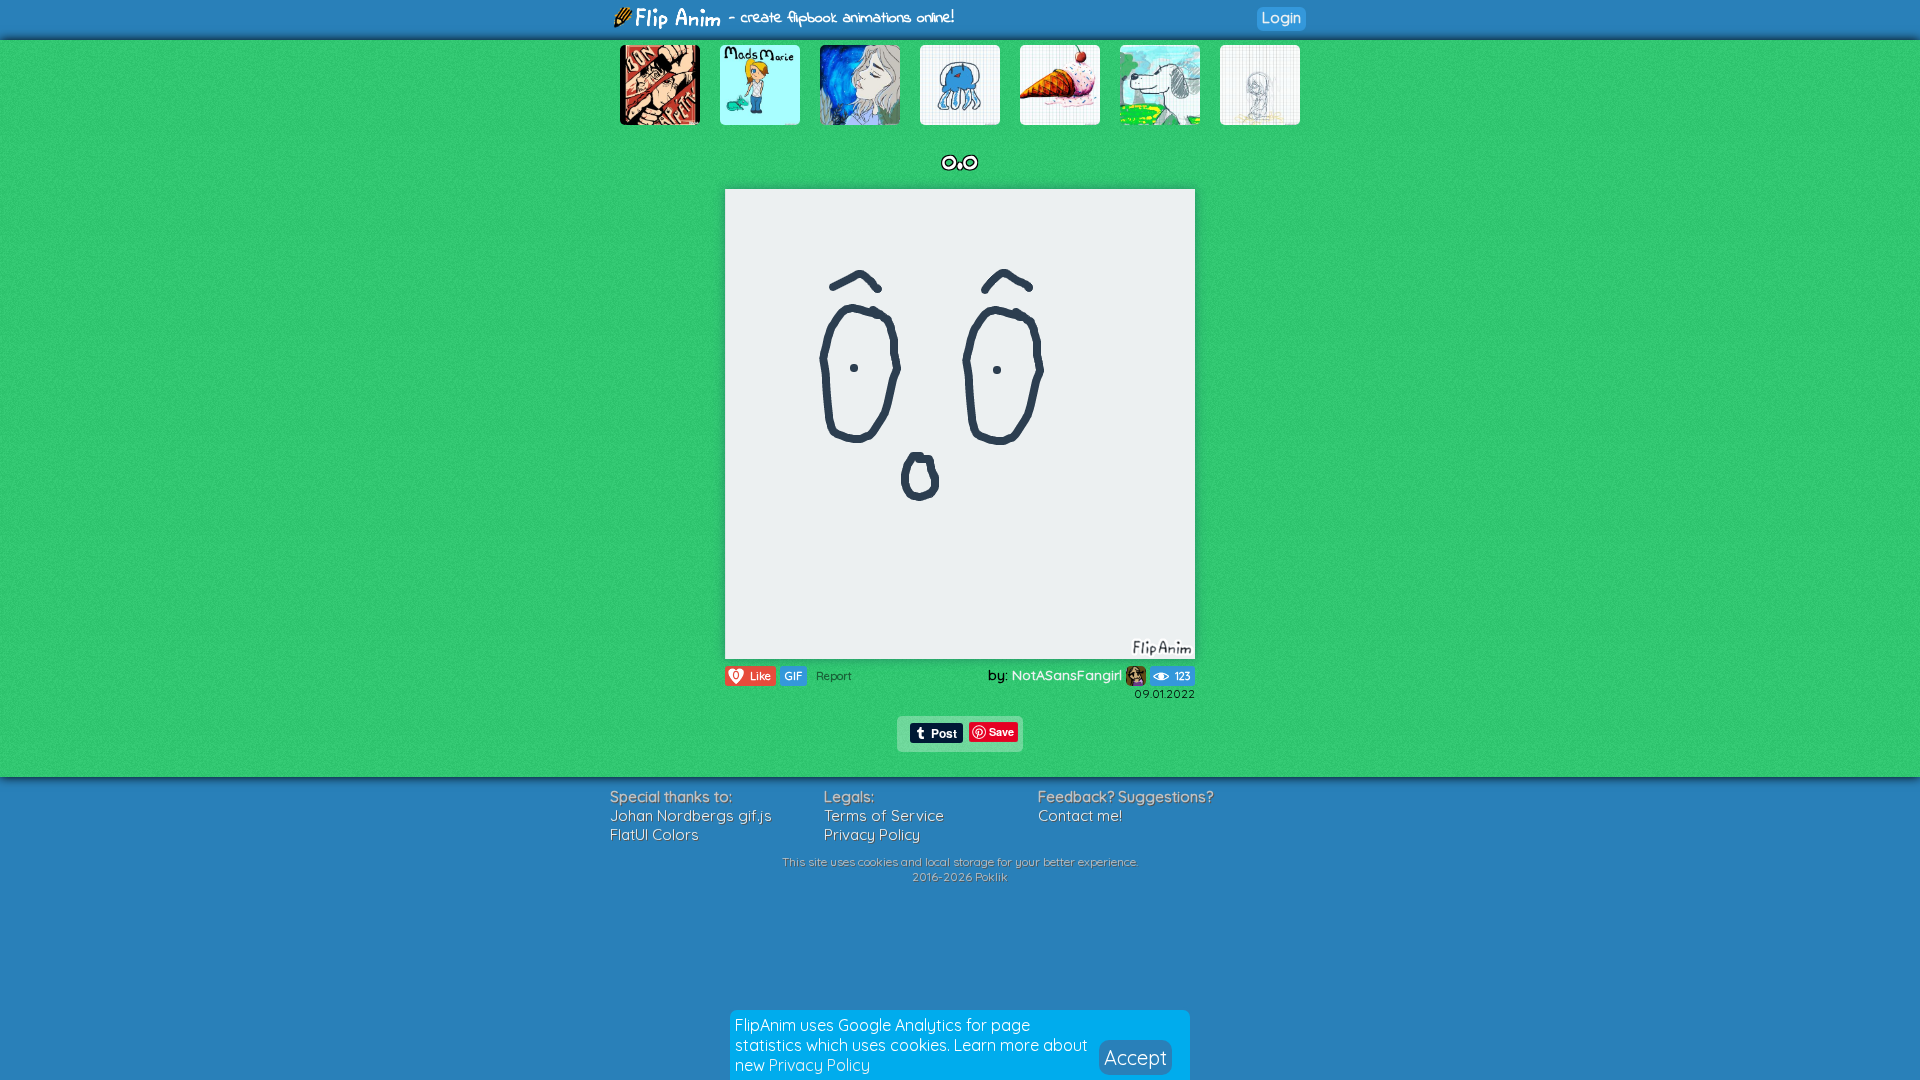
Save (1001, 731)
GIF (793, 676)
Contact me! (1080, 815)
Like (752, 675)
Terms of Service (884, 815)
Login (1281, 17)
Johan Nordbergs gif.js (691, 815)
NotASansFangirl (1069, 675)
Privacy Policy (819, 1065)
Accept (1135, 1057)
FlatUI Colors (654, 834)
